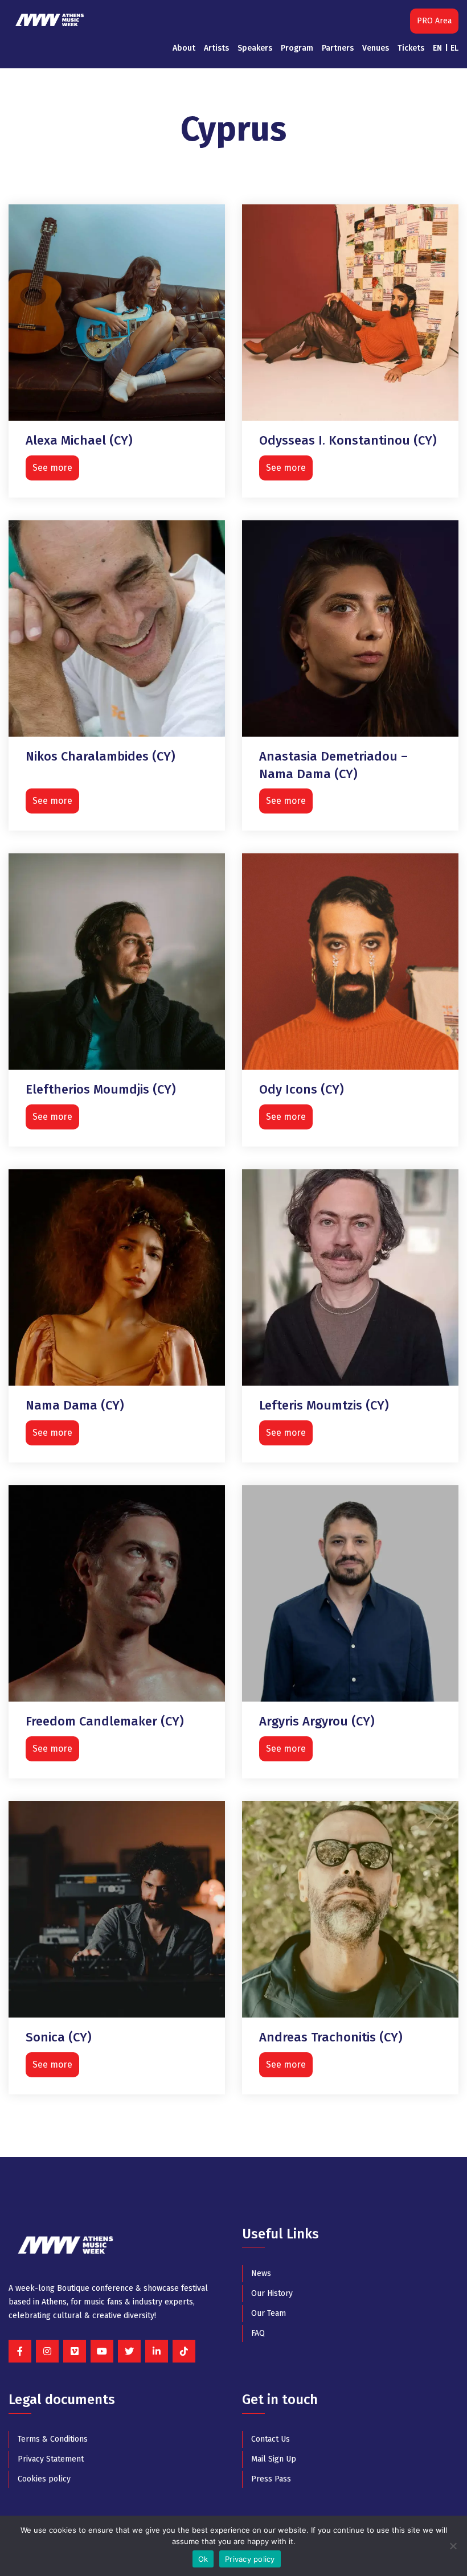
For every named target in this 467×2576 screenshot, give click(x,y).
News (261, 2273)
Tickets (411, 48)
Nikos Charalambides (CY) (101, 756)
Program (297, 48)
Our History (272, 2293)
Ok (203, 2559)
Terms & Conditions (53, 2439)
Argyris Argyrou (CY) (317, 1721)
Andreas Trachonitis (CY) (331, 2037)
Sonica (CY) (59, 2037)
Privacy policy (250, 2559)
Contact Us (271, 2439)
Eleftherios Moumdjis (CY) (101, 1089)
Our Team (269, 2313)
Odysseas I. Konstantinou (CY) (348, 440)
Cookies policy (44, 2479)
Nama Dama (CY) (75, 1405)
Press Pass (271, 2479)
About (184, 48)
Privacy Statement (51, 2459)
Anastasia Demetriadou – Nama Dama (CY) (333, 765)
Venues (376, 48)
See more (52, 468)
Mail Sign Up (274, 2459)
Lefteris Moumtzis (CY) (324, 1405)
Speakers (255, 48)
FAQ (258, 2333)
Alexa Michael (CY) (79, 440)
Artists (216, 48)
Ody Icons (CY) (302, 1089)
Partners (338, 48)
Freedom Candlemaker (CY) (105, 1721)
